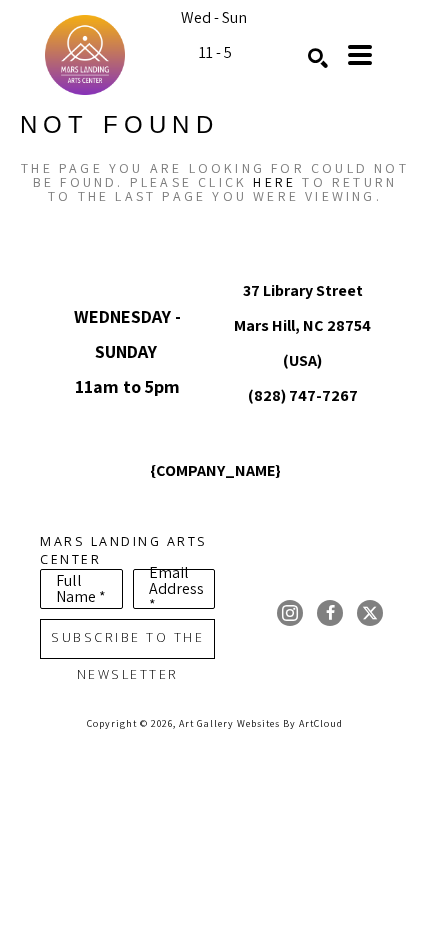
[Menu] (360, 55)
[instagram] (290, 613)
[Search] (318, 58)
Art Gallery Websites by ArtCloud (261, 723)
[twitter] (370, 613)
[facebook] (330, 613)
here (274, 182)
